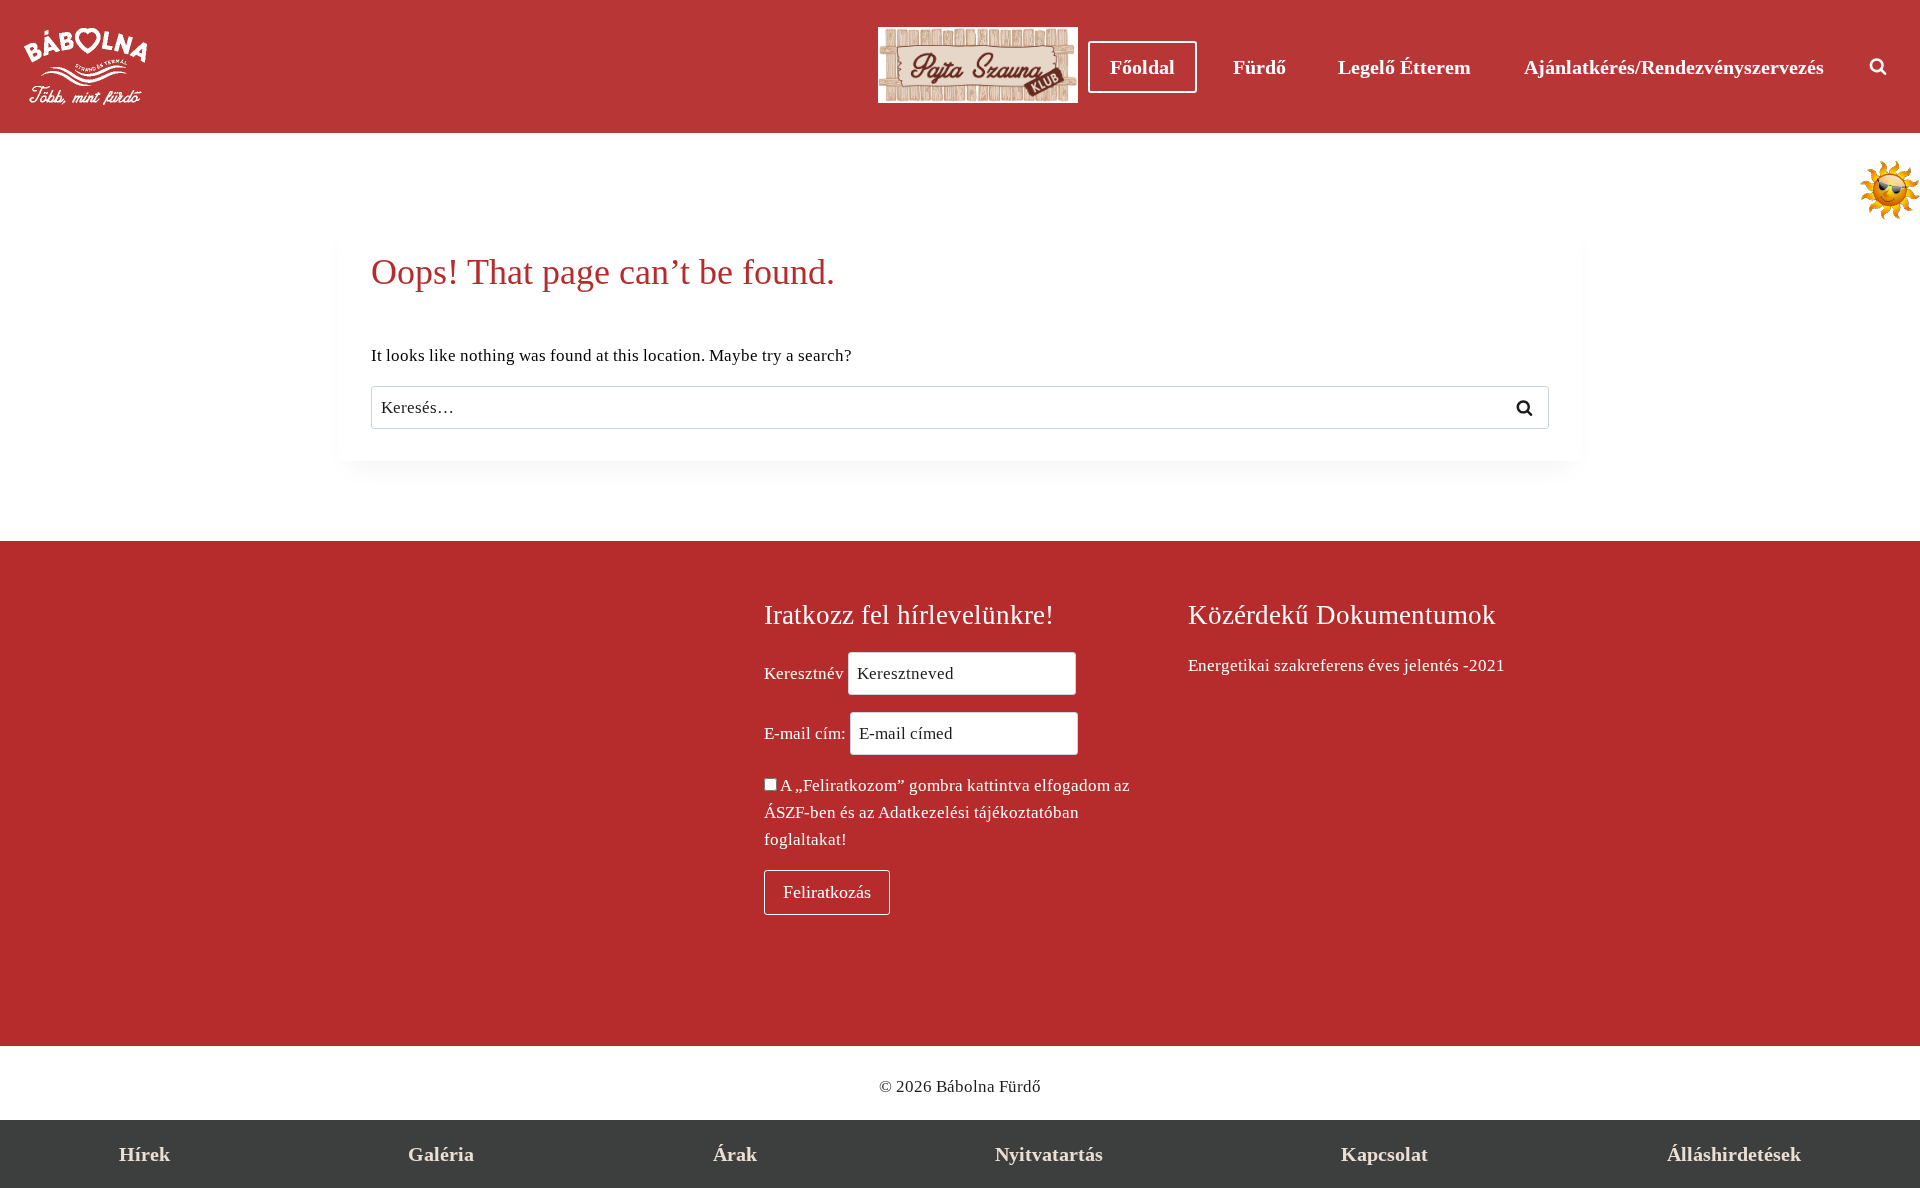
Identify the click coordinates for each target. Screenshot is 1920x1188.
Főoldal (1142, 67)
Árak (735, 1154)
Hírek (144, 1154)
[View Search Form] (1878, 67)
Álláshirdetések (1734, 1154)
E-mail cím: (807, 733)
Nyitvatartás (1049, 1154)
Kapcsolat (1384, 1154)
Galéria (441, 1154)
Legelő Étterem (1404, 67)
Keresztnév (804, 673)
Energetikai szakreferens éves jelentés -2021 (1346, 665)
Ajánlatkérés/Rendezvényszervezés (1674, 67)
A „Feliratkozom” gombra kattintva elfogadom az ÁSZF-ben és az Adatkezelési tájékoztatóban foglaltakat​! (947, 812)
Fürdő (1259, 67)
